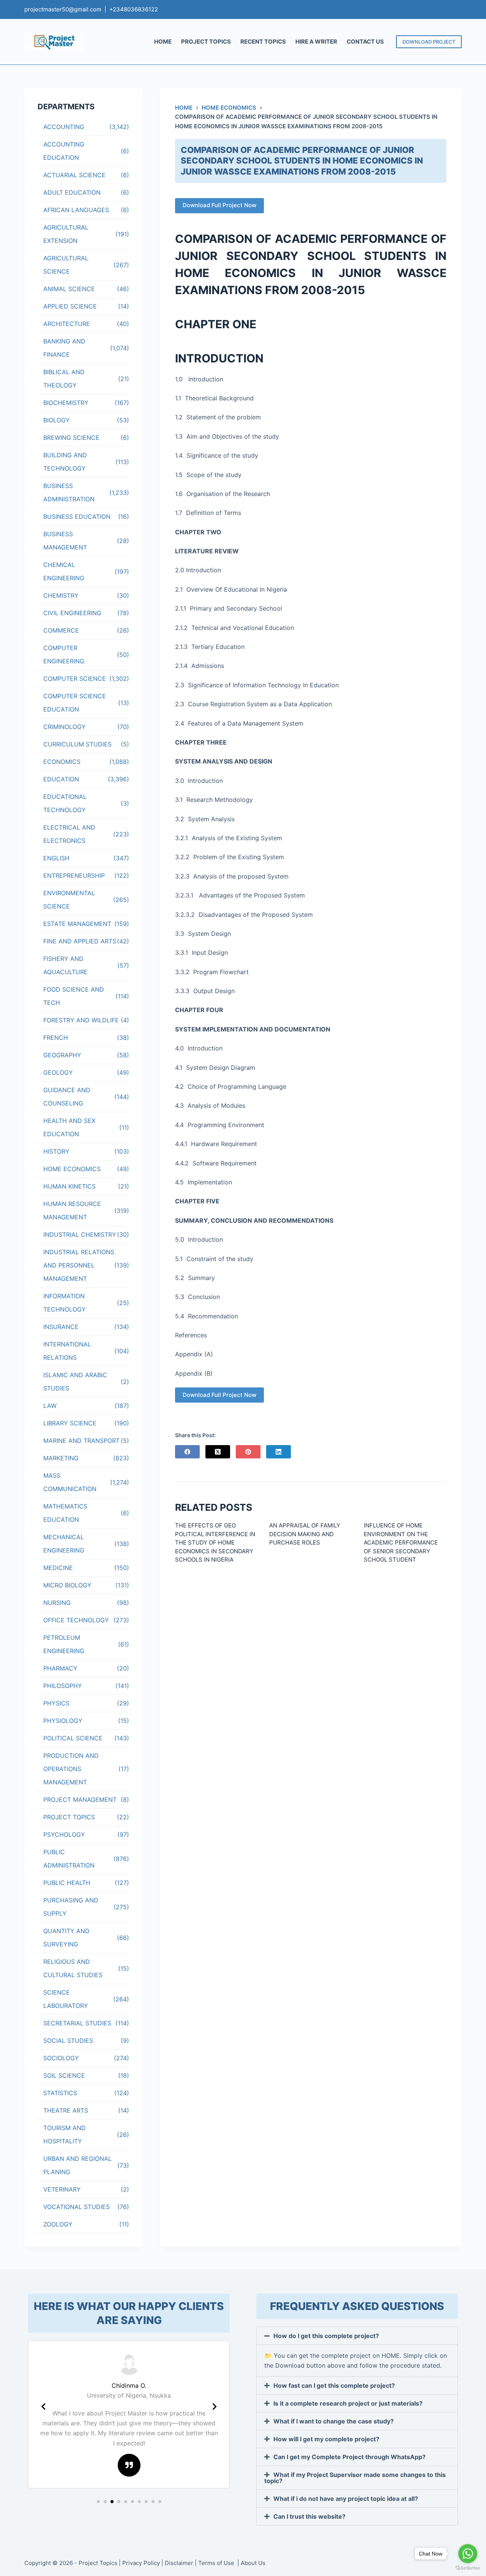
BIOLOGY (57, 420)
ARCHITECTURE (67, 324)
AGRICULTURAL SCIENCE (66, 265)
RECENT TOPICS (263, 42)
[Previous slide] (43, 2407)
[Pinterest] (248, 1452)
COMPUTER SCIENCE (75, 679)
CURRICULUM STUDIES (77, 744)
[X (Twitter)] (218, 1452)
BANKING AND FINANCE (64, 348)
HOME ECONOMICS (72, 1169)
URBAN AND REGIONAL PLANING (77, 2165)
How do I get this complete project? (326, 2336)
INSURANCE (61, 1327)
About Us (253, 2563)
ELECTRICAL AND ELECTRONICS (69, 834)
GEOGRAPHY (62, 1055)
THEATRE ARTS (66, 2110)
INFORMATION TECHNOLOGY (65, 1303)
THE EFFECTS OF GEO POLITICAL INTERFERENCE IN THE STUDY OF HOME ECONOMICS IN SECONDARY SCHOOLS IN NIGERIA (215, 1542)
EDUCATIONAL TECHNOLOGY (65, 803)
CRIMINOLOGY (65, 727)
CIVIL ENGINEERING (72, 613)
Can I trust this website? (309, 2516)
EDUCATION (61, 779)
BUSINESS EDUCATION (77, 516)
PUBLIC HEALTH (67, 1883)
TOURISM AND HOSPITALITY (65, 2134)
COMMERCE (61, 630)
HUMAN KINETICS (69, 1186)
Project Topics (98, 2563)
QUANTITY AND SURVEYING (66, 1938)
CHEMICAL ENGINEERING (64, 571)
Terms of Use (217, 2563)
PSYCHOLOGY (64, 1834)
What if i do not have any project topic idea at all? (346, 2499)
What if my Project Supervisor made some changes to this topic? (355, 2478)
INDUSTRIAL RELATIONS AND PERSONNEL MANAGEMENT (79, 1265)
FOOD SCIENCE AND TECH (74, 996)
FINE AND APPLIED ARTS (80, 941)
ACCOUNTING (64, 127)
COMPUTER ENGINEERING (64, 654)
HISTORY (56, 1151)
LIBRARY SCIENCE (70, 1423)
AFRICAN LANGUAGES (76, 210)
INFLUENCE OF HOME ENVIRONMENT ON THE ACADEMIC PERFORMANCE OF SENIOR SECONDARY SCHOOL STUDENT (401, 1542)
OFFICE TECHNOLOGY (76, 1620)
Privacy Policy (141, 2563)
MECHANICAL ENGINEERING (64, 1544)
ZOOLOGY (58, 2224)
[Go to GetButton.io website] (468, 2568)
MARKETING (61, 1458)
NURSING (57, 1603)
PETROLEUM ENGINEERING (64, 1644)
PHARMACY (60, 1668)
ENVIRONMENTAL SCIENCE (69, 900)
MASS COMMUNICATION (70, 1482)
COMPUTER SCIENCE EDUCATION (75, 703)
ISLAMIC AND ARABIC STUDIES (75, 1382)
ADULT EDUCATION (72, 192)
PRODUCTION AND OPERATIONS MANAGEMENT (71, 1769)
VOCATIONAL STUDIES (77, 2207)
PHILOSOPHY (63, 1686)
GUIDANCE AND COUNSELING (67, 1097)
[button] (98, 2502)
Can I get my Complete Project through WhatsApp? (350, 2457)
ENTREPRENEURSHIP (74, 875)
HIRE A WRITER (316, 42)
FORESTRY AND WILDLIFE (81, 1020)
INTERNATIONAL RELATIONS (67, 1351)
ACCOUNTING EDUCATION (64, 151)
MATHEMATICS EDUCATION (65, 1513)
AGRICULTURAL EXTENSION (66, 234)
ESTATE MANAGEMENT (77, 924)
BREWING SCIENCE (71, 438)
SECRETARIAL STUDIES (77, 2023)
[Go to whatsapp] (468, 2554)
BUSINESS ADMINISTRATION (69, 492)
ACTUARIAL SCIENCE (74, 175)
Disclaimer (179, 2563)
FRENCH (56, 1038)
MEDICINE (58, 1568)
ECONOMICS (62, 762)
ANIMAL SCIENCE (69, 289)
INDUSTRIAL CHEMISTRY (80, 1234)
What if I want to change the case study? (334, 2421)
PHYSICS (56, 1703)
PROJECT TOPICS (206, 42)
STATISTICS (60, 2093)
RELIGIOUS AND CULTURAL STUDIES (73, 1968)
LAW (50, 1406)
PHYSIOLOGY (63, 1721)
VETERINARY (62, 2189)
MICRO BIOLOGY (67, 1585)
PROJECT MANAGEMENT (80, 1800)
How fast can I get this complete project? (334, 2385)
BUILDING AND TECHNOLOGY (65, 462)
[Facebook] (187, 1452)
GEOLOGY (58, 1072)
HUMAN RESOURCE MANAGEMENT (72, 1210)
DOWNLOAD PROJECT (429, 42)
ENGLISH (56, 858)
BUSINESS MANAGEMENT (65, 541)
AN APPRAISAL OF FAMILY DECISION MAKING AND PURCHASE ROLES (305, 1534)
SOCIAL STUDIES (68, 2041)
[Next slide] (215, 2407)
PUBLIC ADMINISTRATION (69, 1859)
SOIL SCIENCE (64, 2075)
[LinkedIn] (279, 1452)
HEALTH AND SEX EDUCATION (69, 1127)
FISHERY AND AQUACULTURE (65, 965)
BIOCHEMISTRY (66, 403)
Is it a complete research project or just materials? (348, 2403)
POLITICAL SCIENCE (73, 1738)
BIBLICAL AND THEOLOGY (64, 379)
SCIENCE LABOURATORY (66, 1999)
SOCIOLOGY (61, 2058)
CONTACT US (365, 42)
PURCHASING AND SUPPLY (71, 1907)
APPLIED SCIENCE (70, 306)
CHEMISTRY (61, 595)
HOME (163, 42)
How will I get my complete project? (326, 2439)
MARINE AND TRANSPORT (81, 1441)
